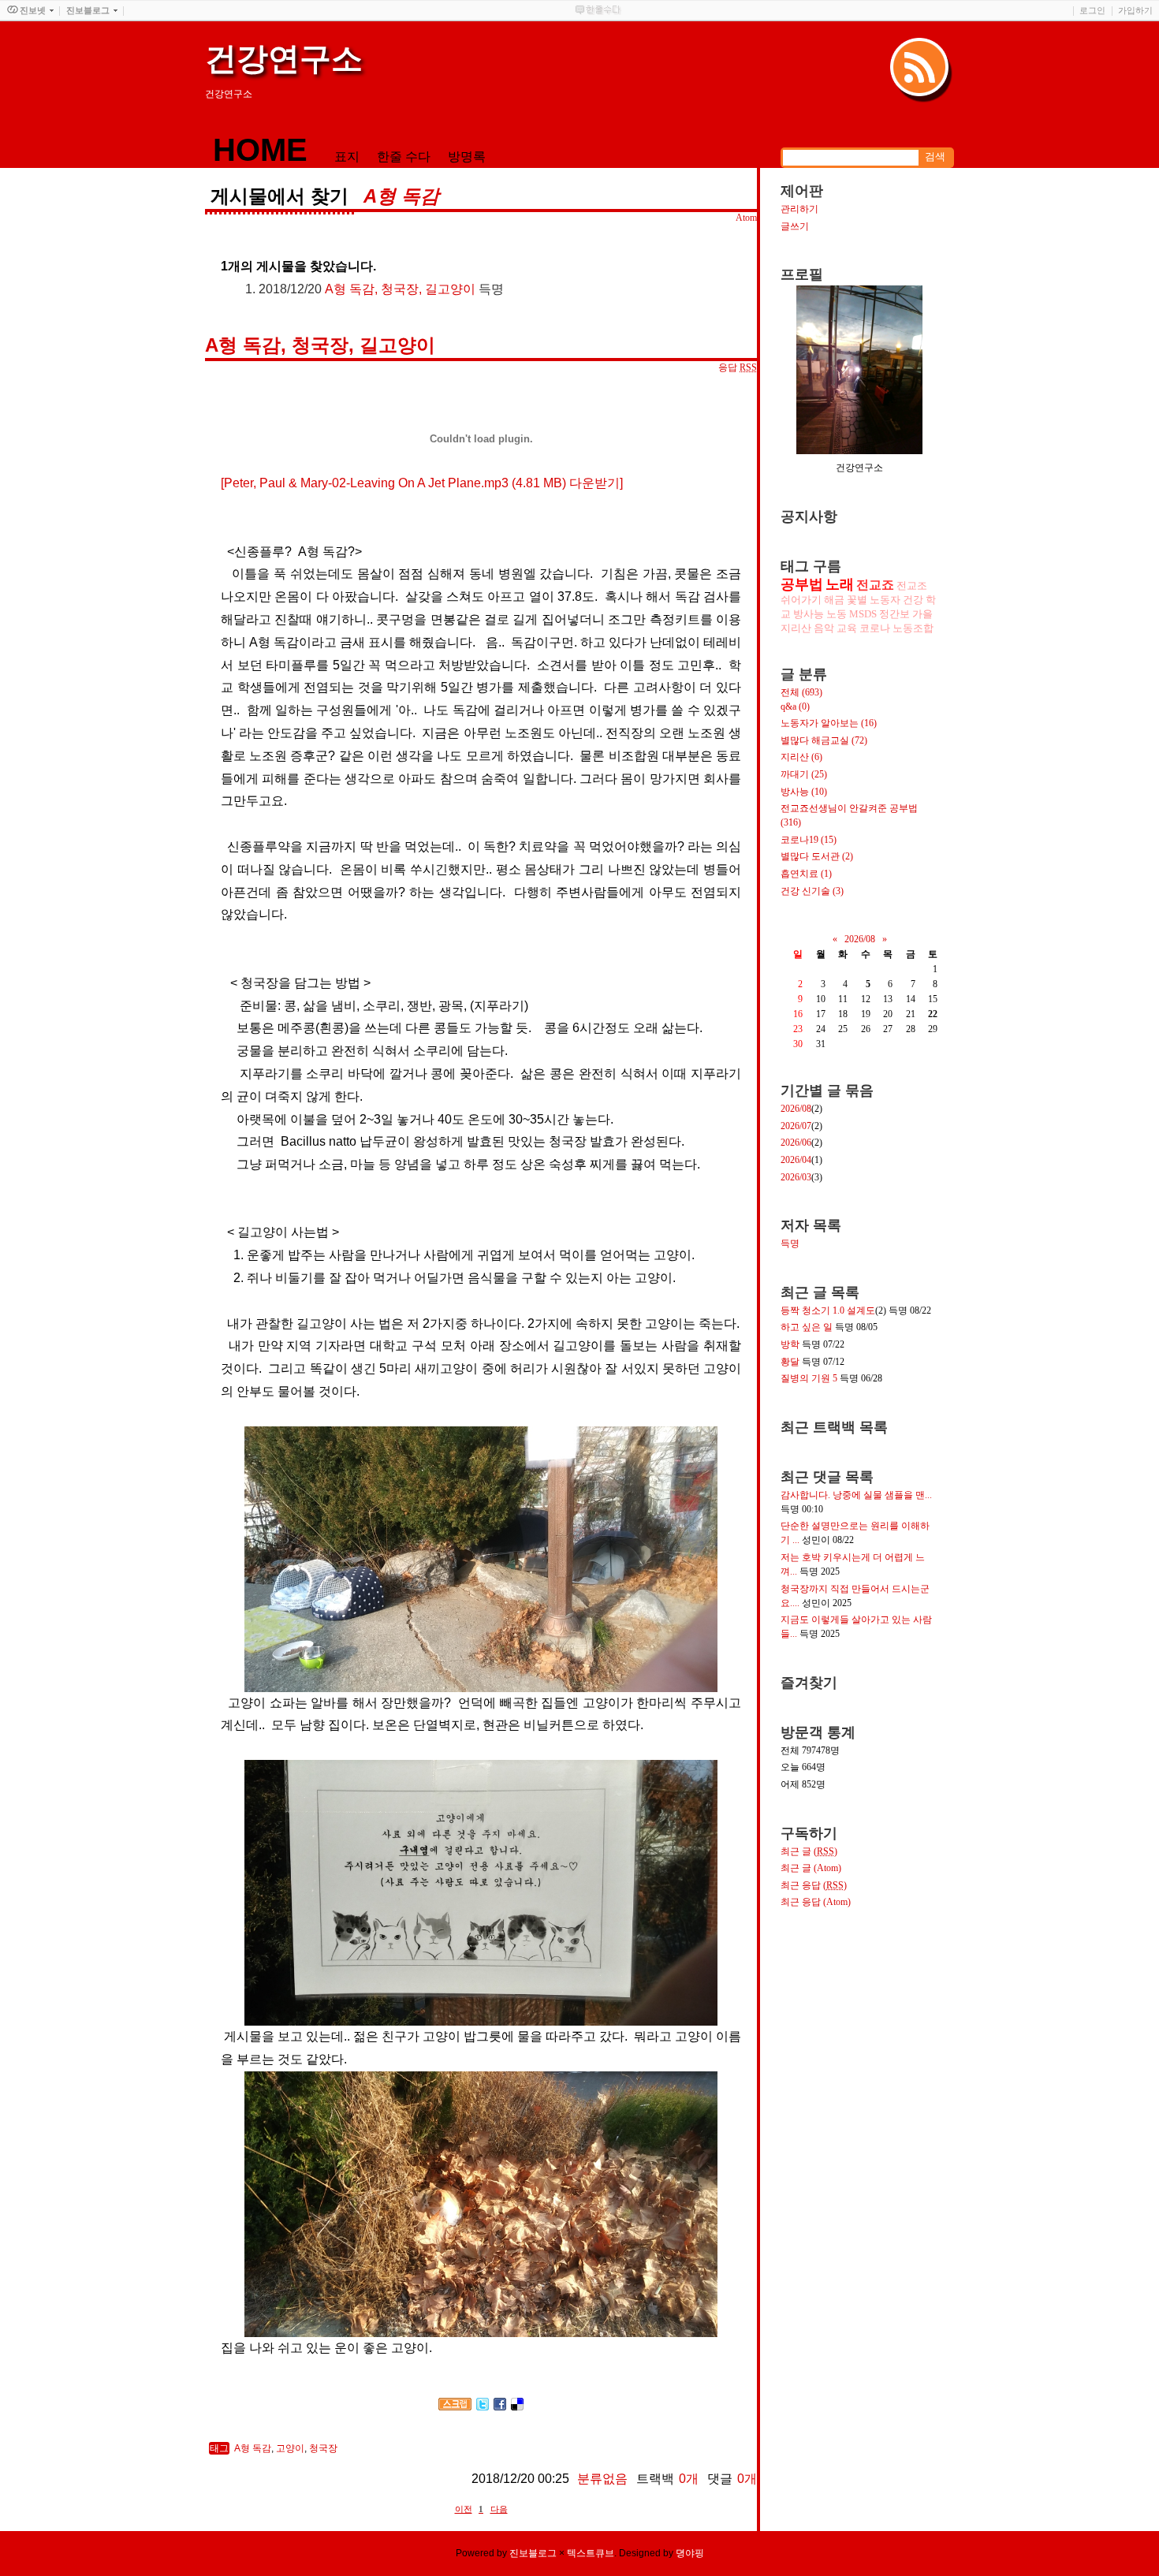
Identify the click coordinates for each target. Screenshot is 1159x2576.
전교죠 (875, 585)
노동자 (885, 600)
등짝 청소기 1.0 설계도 (828, 1310)
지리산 (796, 628)
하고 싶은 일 (807, 1327)
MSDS (863, 614)
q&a (795, 706)
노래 (840, 584)
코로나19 (809, 840)
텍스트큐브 (591, 2553)
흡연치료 (806, 874)
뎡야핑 (690, 2553)
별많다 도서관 (817, 856)
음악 (824, 628)
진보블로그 (533, 2553)
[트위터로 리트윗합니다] (483, 2406)
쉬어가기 (801, 600)
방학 (790, 1344)
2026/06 (796, 1143)
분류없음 (602, 2479)
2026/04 (796, 1160)
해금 (834, 600)
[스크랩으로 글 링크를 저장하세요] (455, 2406)
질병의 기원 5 (809, 1378)
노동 (837, 614)
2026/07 (796, 1126)
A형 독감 (253, 2448)
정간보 (894, 614)
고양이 (290, 2448)
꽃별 (857, 600)
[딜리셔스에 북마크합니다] (517, 2406)
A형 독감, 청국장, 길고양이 (400, 289)
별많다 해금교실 (824, 740)
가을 (922, 614)
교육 (847, 628)
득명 (790, 1243)
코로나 (875, 628)
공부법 (802, 584)
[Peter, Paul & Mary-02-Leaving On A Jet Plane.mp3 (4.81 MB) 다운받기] (422, 483)
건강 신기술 (812, 891)
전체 (801, 692)
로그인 (1092, 10)
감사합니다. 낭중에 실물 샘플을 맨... (856, 1495)
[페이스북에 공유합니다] (500, 2406)
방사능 (809, 614)
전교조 (912, 585)
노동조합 (913, 628)
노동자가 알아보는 (829, 723)
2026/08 (860, 939)
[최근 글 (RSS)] (922, 70)
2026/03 (796, 1177)
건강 (913, 600)
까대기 (804, 774)
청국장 (323, 2448)
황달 (790, 1362)
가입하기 (1135, 10)
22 (933, 1014)
